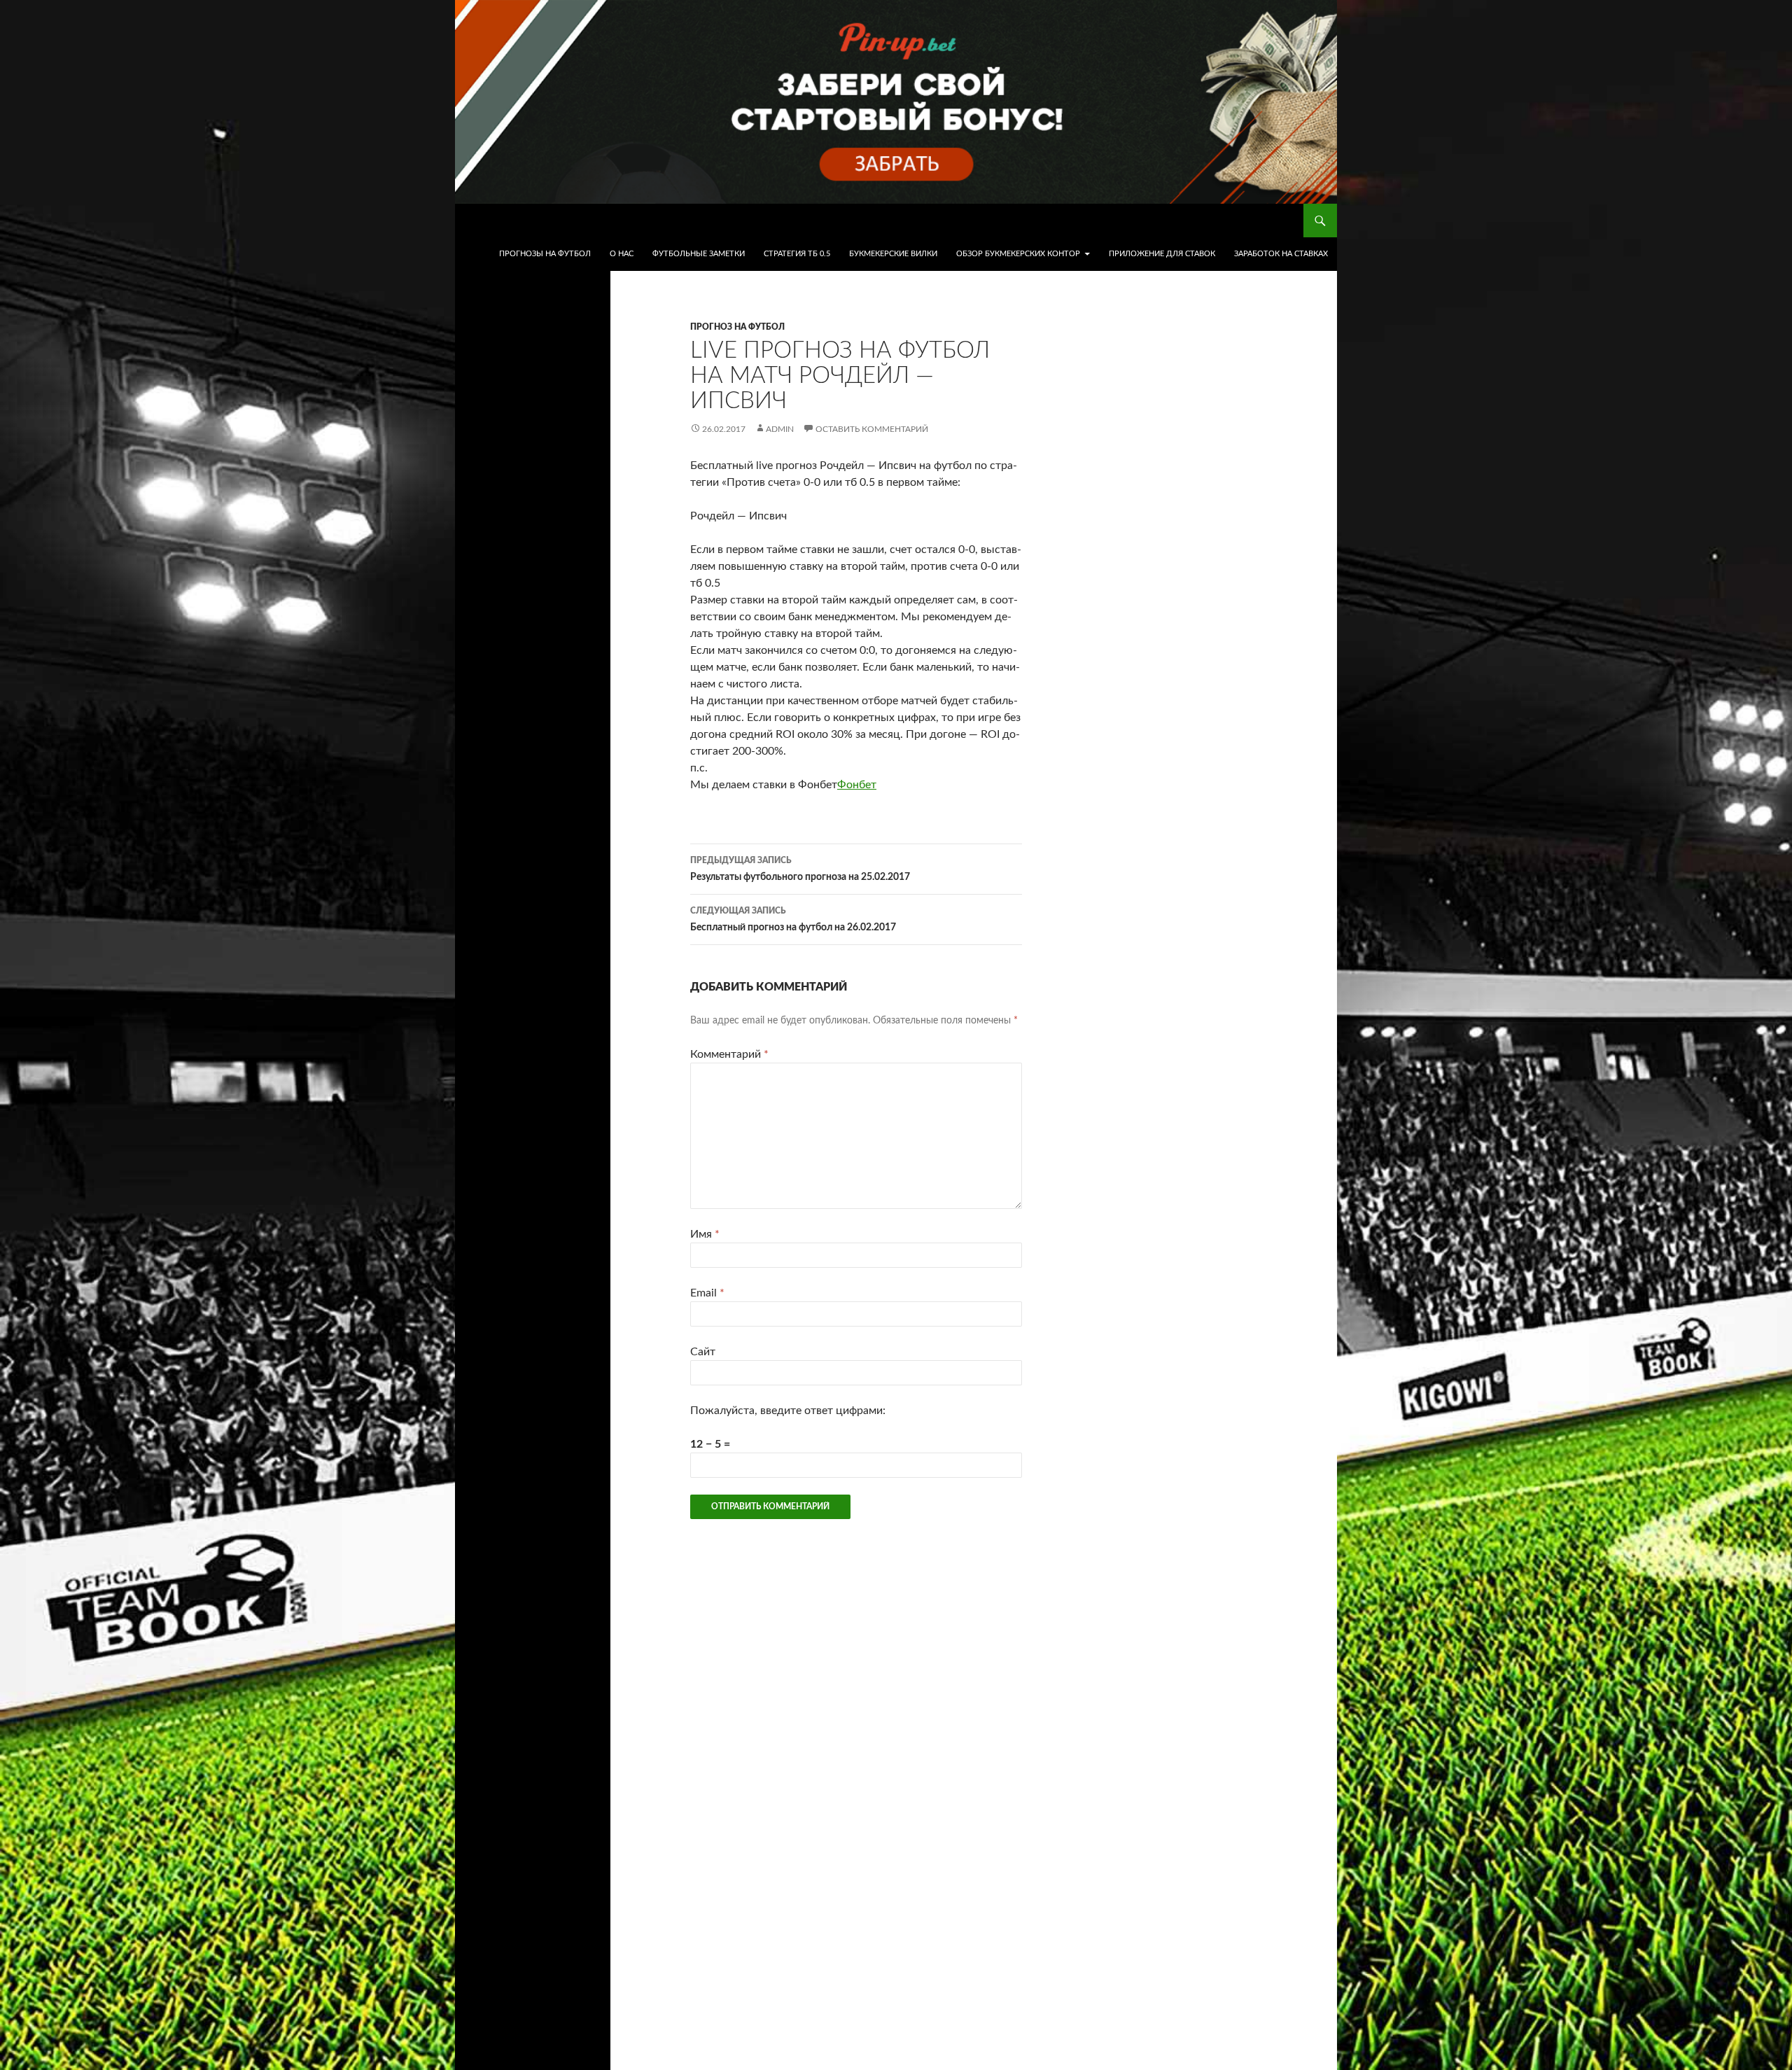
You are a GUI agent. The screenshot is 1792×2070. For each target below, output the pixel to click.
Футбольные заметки (699, 254)
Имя (705, 1234)
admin (780, 429)
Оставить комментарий (872, 429)
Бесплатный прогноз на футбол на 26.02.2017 (793, 919)
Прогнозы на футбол (545, 254)
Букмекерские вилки (893, 254)
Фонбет (857, 785)
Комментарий (729, 1054)
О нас (622, 254)
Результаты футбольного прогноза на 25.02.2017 (800, 869)
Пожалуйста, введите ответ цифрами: (788, 1411)
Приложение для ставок (1162, 254)
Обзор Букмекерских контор (1018, 254)
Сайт (703, 1352)
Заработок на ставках (1281, 254)
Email (707, 1293)
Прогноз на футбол (737, 327)
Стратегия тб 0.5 (797, 254)
